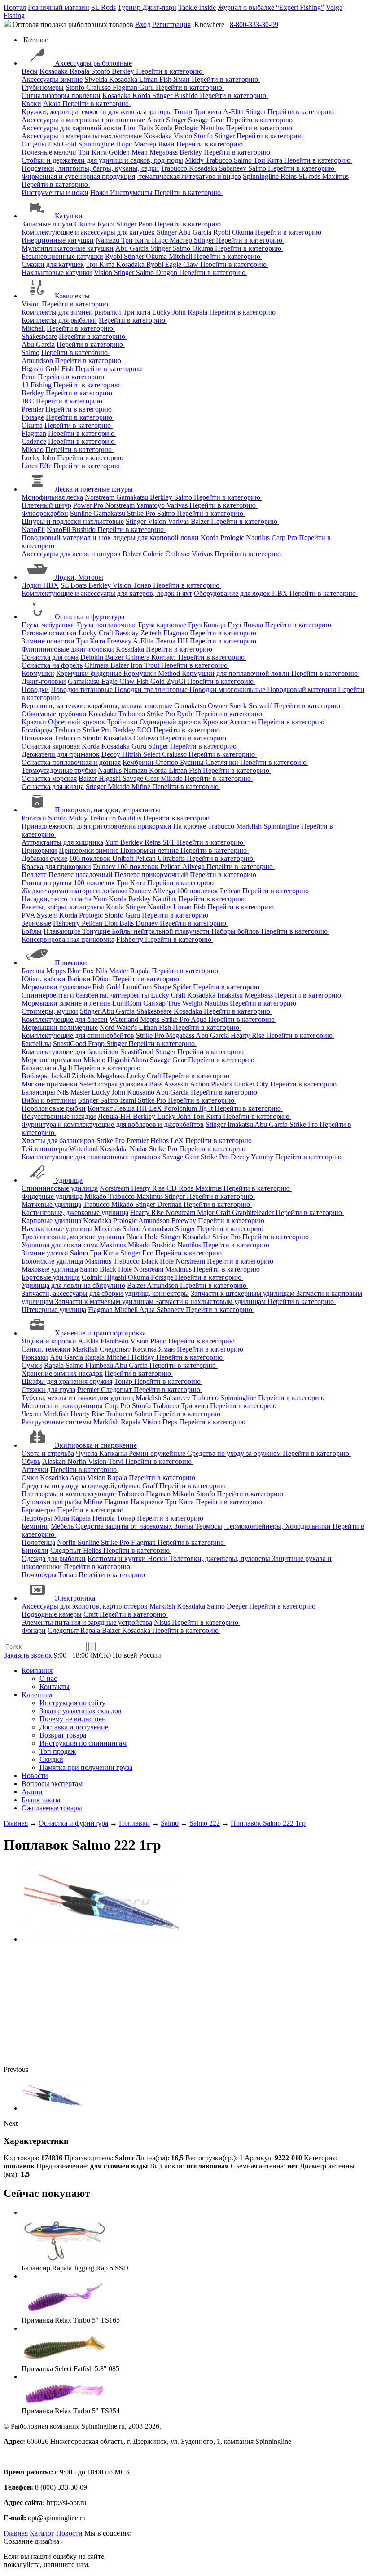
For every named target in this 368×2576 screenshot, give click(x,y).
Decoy (112, 754)
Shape (163, 987)
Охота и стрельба (48, 1453)
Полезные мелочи (49, 152)
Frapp (97, 1044)
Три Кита (93, 152)
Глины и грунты (47, 883)
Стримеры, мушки (50, 1011)
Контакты (55, 1687)
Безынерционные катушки (62, 256)
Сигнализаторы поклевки (61, 95)
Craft (92, 1614)
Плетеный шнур (46, 505)
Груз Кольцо (208, 625)
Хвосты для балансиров (58, 1141)
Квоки (31, 104)
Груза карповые (163, 625)
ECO (145, 730)
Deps (171, 1422)
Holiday (144, 1357)
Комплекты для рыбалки (59, 320)
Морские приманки (52, 1060)
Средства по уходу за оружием (235, 1453)
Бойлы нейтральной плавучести (162, 931)
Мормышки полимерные (60, 1027)
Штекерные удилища (54, 1310)
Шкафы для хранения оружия (67, 1381)
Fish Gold (63, 144)
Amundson (37, 361)
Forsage (33, 417)
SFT (170, 842)
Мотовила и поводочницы (62, 1406)
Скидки (51, 1759)
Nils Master (113, 971)
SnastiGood (70, 1044)
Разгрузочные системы (57, 1422)
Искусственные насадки (59, 1116)
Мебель (63, 1526)
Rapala (80, 71)
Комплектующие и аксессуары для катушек (88, 232)
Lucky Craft (97, 633)
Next (11, 2123)
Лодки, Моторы (79, 577)
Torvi (117, 1461)
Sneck (239, 706)
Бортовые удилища (51, 1277)
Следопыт (116, 1349)
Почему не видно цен (73, 1719)
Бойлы (32, 931)
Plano (159, 1341)
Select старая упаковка (114, 1084)
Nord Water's (119, 1027)
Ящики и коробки (49, 1341)
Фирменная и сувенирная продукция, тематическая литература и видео (131, 176)
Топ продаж (58, 1751)
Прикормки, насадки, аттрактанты (107, 810)
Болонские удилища (52, 1261)
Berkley (124, 71)
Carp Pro (285, 538)
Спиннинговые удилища (60, 1188)
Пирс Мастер (137, 144)
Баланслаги (39, 1068)
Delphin (93, 657)
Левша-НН (115, 1116)
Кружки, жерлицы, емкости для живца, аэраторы (97, 112)
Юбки (103, 979)
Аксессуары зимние (52, 79)
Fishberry (67, 923)
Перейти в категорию (170, 71)
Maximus (335, 176)
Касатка (145, 1349)
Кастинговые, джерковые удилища (75, 1213)
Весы (30, 71)
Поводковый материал (302, 689)
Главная (16, 2533)
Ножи (100, 193)
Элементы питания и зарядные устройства (87, 1622)
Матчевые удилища (51, 1204)
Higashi (33, 369)
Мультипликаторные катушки (68, 248)
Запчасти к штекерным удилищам (243, 1293)
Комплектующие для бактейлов (70, 1052)
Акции (32, 1792)
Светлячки (223, 762)
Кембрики (139, 762)
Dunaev (105, 867)
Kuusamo (141, 1092)
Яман (182, 79)
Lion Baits (139, 128)
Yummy (263, 1157)
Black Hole (143, 1237)
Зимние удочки (45, 1253)
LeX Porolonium (174, 1108)
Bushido (187, 95)
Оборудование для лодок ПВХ (242, 593)
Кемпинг (35, 1526)
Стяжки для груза (48, 1390)
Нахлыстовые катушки (57, 273)
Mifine (142, 787)
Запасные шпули (47, 224)
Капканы (114, 1453)
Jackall (61, 1076)
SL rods (310, 176)
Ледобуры (37, 1518)
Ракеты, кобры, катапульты (63, 907)
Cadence (34, 441)
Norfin (78, 1461)
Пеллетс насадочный (81, 875)
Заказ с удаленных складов (81, 1711)
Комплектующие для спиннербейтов (78, 1035)
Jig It (66, 1068)
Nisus (163, 1622)
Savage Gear (207, 120)
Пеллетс (34, 875)
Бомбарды (37, 730)
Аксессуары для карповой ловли (72, 128)
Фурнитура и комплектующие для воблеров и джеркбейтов (113, 1124)
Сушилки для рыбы (52, 1502)
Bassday (128, 633)
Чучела (88, 1453)
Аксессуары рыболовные (93, 63)
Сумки (32, 1365)
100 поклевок (91, 858)
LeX (178, 1141)
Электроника (75, 1598)
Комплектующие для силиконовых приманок (91, 1157)
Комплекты (72, 296)
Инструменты (132, 193)
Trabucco (220, 160)
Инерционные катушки (58, 240)
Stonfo (101, 71)
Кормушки (38, 673)
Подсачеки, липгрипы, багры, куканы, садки (90, 168)
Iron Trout (146, 665)
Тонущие (97, 931)
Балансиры (38, 1092)
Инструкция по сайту (72, 1703)
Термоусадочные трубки (59, 770)
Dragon (167, 273)
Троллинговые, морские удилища (73, 1237)
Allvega (194, 867)
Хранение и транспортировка (100, 1333)
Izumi (129, 1100)
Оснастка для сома (50, 657)
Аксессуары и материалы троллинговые (83, 120)
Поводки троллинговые (152, 689)
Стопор (168, 762)
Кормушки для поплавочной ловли (237, 673)
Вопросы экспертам (52, 1784)
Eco (149, 1253)
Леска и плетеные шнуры (94, 489)
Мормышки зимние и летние (66, 1003)
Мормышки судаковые (56, 987)
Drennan (170, 1204)
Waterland (125, 1019)
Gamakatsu (133, 497)
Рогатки (34, 818)
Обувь (31, 1461)
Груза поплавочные (107, 625)
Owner (219, 706)
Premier (33, 409)
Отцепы (34, 144)
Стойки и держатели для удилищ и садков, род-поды (102, 160)
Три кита (208, 112)
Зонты (185, 1526)
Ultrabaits (172, 858)
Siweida (97, 79)
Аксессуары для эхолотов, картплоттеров (85, 1606)
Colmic (154, 554)
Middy (195, 160)
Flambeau (115, 1341)
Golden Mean (129, 152)
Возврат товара (63, 1735)
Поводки (35, 689)
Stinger (163, 95)
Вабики (80, 979)
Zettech (152, 633)
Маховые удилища (50, 1269)
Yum (113, 842)
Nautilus (213, 128)
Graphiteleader (254, 1213)
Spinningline (97, 144)
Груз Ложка (246, 625)
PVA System (39, 915)
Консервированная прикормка (68, 939)
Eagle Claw (183, 264)
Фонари (34, 1630)
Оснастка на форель (52, 665)
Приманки (71, 963)
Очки (30, 1478)
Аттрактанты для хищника (62, 842)
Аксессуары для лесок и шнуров (71, 554)
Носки (158, 1558)
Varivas (178, 505)
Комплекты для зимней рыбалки (71, 312)
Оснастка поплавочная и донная (71, 762)
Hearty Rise (248, 1035)
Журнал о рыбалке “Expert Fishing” (271, 7)
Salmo (244, 160)
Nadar (139, 1149)
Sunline (82, 513)
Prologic (187, 128)
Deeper (238, 1606)
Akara (53, 104)
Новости (35, 1776)
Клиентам (37, 1695)
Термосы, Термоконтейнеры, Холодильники (264, 1526)
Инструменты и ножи (55, 193)
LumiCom (138, 987)
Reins (289, 176)
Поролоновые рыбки (54, 1108)
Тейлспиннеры (44, 1149)
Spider (183, 987)
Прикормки (39, 850)
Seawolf (261, 706)
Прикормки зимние (90, 850)
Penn (146, 224)
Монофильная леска (52, 497)
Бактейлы (36, 1044)
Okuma (86, 224)
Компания (37, 1670)
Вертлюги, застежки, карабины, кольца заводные (97, 706)
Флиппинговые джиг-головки (68, 649)
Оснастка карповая (51, 746)
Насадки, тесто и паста (57, 899)
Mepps (57, 971)
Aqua (199, 1019)
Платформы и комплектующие (69, 1494)
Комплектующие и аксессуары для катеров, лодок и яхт (107, 593)
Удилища (69, 1180)
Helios (160, 1141)
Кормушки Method (153, 673)
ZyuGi (177, 681)
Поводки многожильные (228, 689)
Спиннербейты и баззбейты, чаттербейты (85, 995)
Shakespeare (39, 336)
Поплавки (37, 738)
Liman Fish (156, 79)
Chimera (138, 657)
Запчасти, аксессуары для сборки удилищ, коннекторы (105, 1293)
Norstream (101, 497)
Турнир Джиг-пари (147, 7)
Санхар (155, 1003)
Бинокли (35, 1550)
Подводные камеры (52, 1614)
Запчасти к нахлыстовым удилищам (211, 1301)
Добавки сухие (44, 858)
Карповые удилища (51, 1221)
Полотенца (38, 1542)
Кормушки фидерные (90, 673)
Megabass (164, 152)
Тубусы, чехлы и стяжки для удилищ (78, 1398)
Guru (147, 87)
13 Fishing (37, 385)
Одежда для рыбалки (54, 1558)
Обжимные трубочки (54, 714)
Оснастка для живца (53, 787)
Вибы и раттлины (49, 1100)
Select (153, 754)
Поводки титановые (83, 689)
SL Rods (103, 7)
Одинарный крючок (171, 722)
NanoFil (33, 530)
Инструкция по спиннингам (83, 1743)
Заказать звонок (28, 1655)
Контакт (165, 657)
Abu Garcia (196, 232)
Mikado (33, 450)
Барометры (38, 1510)
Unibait (124, 858)
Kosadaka (55, 71)
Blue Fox (81, 971)
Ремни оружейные (158, 1453)
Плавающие (63, 931)
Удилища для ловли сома (60, 1245)
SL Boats (74, 585)
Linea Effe (37, 466)
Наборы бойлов (236, 931)
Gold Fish (60, 369)
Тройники (123, 722)
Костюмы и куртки (118, 1558)
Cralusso (99, 87)
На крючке (191, 826)
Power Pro (89, 505)
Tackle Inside (197, 7)
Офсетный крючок (77, 722)
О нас (48, 1678)
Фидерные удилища (52, 1196)
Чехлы (31, 1414)
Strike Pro (142, 513)
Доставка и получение (74, 1727)
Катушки (69, 216)
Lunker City (252, 1084)
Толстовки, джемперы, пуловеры (221, 1558)
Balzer (201, 521)
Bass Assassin (169, 1084)
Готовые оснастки (49, 633)
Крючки (34, 722)
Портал (15, 7)
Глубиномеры (43, 87)
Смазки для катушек (53, 264)
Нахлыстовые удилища (57, 1229)
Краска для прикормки (56, 867)
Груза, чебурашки (48, 625)
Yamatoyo (151, 505)
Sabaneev (234, 168)
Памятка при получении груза (86, 1767)
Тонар (184, 112)
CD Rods (181, 1188)
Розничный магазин (59, 7)
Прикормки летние (150, 850)
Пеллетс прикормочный (152, 875)
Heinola (105, 1518)
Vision (184, 136)
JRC (28, 401)
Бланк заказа (41, 1800)
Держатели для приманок (61, 754)
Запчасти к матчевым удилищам (105, 1301)
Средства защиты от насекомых (125, 1526)
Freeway (120, 641)
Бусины (193, 762)
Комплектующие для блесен (65, 1019)
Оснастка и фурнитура (90, 617)
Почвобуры (39, 1575)
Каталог (42, 2533)
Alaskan (55, 1461)
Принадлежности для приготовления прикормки (96, 826)
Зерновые (36, 923)
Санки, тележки (46, 1349)
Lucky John (170, 312)
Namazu (108, 240)
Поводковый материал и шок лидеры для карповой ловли (110, 538)
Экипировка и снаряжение (96, 1445)
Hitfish (133, 754)
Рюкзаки (35, 1357)
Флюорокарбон (45, 513)
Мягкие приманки (50, 1084)
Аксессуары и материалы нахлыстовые (82, 136)
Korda (142, 95)
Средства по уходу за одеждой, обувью (81, 1486)
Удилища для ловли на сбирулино (73, 1285)
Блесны (33, 971)
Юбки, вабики (44, 979)
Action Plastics (212, 1084)
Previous (16, 2069)
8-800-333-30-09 (254, 24)
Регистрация (171, 24)
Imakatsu (231, 995)
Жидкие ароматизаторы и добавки (74, 891)
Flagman (126, 87)
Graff (151, 1486)
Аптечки (35, 1470)
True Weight (186, 1003)
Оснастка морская (49, 778)
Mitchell (181, 256)
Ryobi (107, 224)
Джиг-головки (44, 681)
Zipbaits (84, 1076)
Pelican (146, 858)
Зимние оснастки (48, 641)
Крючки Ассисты (230, 722)
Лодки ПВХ (40, 585)
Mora (62, 1518)
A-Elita (234, 112)
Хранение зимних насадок (62, 1373)
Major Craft (215, 1213)
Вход (143, 24)
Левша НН (173, 641)
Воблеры (35, 1076)
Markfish (250, 826)
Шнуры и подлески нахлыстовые (73, 521)
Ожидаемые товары (52, 1808)
